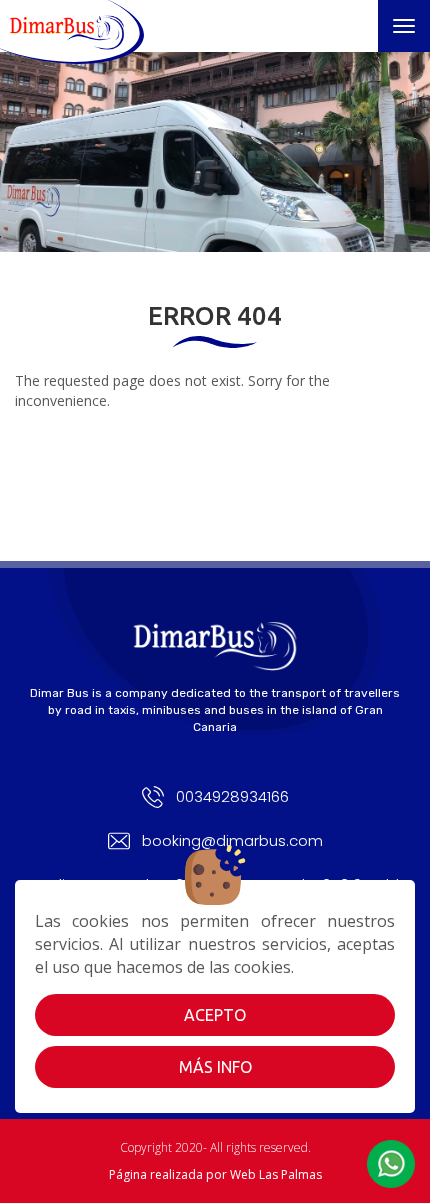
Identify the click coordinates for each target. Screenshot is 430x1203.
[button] (391, 1164)
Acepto (215, 1015)
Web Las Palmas (276, 1174)
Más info (215, 1067)
